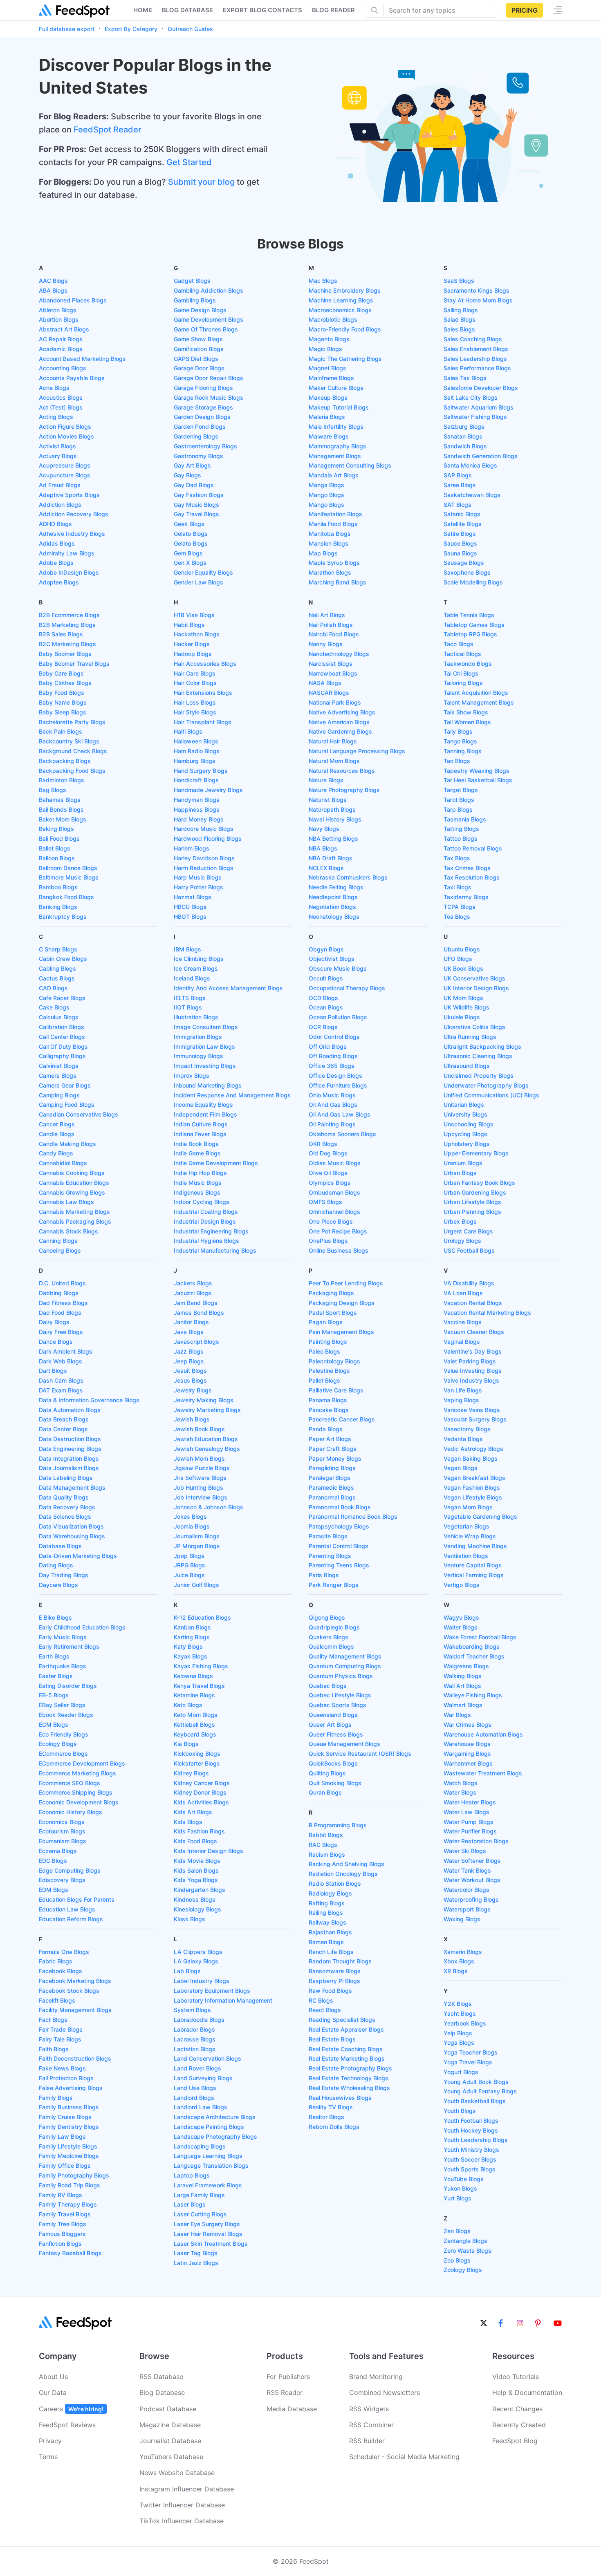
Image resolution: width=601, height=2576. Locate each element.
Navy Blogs (324, 829)
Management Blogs (335, 456)
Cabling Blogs (57, 968)
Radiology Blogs (330, 1893)
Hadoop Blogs (193, 654)
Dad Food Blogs (60, 1313)
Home (143, 10)
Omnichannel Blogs (334, 1212)
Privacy (50, 2441)
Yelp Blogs (458, 2033)
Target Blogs (461, 790)
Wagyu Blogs (461, 1617)
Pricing (525, 10)
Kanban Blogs (192, 1627)
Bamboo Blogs (58, 887)
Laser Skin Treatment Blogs (211, 2244)
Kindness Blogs (195, 1899)
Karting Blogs (192, 1637)
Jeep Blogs (189, 1361)
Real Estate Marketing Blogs (347, 2058)
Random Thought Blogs (340, 1961)
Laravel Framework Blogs (208, 2185)
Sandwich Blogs (465, 446)
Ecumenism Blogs (63, 1841)
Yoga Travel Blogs (468, 2062)
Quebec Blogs (328, 1686)
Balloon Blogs (57, 858)
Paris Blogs (324, 1575)
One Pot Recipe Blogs (338, 1231)
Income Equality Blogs (203, 1104)
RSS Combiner (371, 2425)
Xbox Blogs (459, 1961)
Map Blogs (323, 553)
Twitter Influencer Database (182, 2505)
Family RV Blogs (61, 2195)
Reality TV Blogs (331, 2107)
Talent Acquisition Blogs (476, 693)
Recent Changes (517, 2409)
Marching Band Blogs (338, 582)
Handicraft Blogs (196, 780)
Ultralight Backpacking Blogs (482, 1046)
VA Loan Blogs (463, 1293)
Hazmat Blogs (193, 897)
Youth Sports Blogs (470, 2169)
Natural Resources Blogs (342, 771)
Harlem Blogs (192, 848)
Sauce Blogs (460, 543)
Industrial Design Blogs (205, 1221)
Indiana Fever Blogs (200, 1134)
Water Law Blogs (466, 1812)
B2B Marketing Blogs (67, 625)
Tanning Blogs (463, 751)
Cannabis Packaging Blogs (75, 1221)
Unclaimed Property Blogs (479, 1075)
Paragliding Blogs (332, 1468)
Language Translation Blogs (211, 2165)
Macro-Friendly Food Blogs (345, 329)
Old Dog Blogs (328, 1153)
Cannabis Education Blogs (74, 1183)
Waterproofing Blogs (471, 1899)
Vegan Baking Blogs (471, 1458)
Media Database (292, 2409)
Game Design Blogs (200, 310)
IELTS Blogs (190, 998)
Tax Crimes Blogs (467, 868)
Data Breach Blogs (64, 1419)
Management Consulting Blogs (350, 465)
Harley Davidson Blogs (204, 858)
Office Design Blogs (335, 1075)
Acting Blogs (56, 417)
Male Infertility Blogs (336, 426)
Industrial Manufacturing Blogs (215, 1250)
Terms (48, 2457)
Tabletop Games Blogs (474, 625)
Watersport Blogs (467, 1909)
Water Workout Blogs (472, 1880)
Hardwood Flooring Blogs (208, 838)
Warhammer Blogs (468, 1763)
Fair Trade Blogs (61, 2029)
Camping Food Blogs (67, 1104)
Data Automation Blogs (70, 1410)
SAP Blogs (458, 475)
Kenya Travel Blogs (199, 1686)
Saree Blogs (460, 485)
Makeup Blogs (328, 397)
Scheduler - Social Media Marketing (404, 2457)
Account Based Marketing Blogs (82, 359)
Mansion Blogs (329, 543)
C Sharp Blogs (58, 949)
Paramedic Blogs (331, 1487)
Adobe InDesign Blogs (69, 572)
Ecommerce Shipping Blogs (76, 1792)
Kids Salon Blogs (196, 1870)
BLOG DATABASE (187, 10)
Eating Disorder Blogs (68, 1686)
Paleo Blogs (324, 1351)
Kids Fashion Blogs (199, 1831)
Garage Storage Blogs (203, 407)
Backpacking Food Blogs (72, 771)
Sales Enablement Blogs (476, 349)
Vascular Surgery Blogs (475, 1419)
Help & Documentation (527, 2392)
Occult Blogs (326, 978)
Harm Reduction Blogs (204, 868)
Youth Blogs (460, 2111)
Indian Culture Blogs (201, 1124)
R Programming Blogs (338, 1825)
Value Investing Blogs (473, 1371)
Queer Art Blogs (330, 1724)
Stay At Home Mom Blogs (478, 300)
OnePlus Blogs (328, 1241)
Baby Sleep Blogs (63, 712)
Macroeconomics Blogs (340, 310)
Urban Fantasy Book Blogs (479, 1183)
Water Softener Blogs (472, 1861)
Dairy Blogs (54, 1322)
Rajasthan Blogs (330, 1932)
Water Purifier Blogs (470, 1831)
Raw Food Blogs (330, 1991)
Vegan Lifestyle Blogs (473, 1497)
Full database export (67, 29)
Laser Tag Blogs (196, 2253)
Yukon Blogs (460, 2188)
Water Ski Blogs (465, 1851)
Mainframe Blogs (331, 378)
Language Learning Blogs (208, 2156)
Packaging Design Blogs (342, 1303)
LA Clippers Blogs (198, 1952)
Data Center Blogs (63, 1429)
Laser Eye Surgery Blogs (207, 2224)
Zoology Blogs (463, 2270)
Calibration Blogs (62, 1027)
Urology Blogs (462, 1241)
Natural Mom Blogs (334, 761)
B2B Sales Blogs (61, 634)
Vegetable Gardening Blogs (480, 1516)
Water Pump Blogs (469, 1822)
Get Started (189, 162)
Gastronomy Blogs (198, 456)
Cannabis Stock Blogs (68, 1231)
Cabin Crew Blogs (63, 959)
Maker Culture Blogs (336, 388)
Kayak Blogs (191, 1656)
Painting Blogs (328, 1342)
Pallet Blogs (324, 1380)
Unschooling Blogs (469, 1124)
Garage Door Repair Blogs (209, 378)
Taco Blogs (459, 644)
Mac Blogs (323, 281)
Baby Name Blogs (63, 702)
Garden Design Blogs (202, 417)
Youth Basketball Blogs (475, 2101)
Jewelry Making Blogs (204, 1400)
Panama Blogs (328, 1400)
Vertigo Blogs (462, 1585)
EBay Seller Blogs (62, 1705)
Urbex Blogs (460, 1221)
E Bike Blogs (55, 1617)
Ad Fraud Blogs (60, 485)
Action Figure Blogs (65, 426)
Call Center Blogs (62, 1037)
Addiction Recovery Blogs (74, 514)
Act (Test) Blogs (61, 407)
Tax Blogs (457, 858)
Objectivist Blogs (332, 959)
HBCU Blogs (190, 907)
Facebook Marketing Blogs (75, 1981)
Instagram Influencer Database (187, 2489)
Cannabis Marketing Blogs (74, 1212)
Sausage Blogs (464, 563)
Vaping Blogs (461, 1400)
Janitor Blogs (191, 1322)
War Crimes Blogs (468, 1724)
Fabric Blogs (56, 1961)
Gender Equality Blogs (203, 572)
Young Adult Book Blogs (476, 2082)
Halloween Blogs (196, 741)
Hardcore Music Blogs (204, 829)
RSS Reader (285, 2392)
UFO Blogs (458, 959)
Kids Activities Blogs (201, 1802)
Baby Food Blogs (62, 693)
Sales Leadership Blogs (475, 359)
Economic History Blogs (71, 1812)
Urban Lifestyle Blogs (472, 1202)
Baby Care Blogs (61, 673)
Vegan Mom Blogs (468, 1507)
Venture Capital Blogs (473, 1565)
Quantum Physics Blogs (341, 1676)
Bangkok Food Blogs (66, 897)
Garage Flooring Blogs (203, 388)
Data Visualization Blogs (71, 1526)
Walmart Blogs (463, 1705)
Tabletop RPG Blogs (470, 634)
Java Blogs (189, 1332)
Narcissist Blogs (331, 664)
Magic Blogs (325, 349)
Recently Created (519, 2425)
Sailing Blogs (461, 310)
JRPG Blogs (189, 1565)
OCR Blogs (323, 1027)
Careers (71, 2409)
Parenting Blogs (330, 1556)
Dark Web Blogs (61, 1361)
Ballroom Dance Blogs (68, 868)
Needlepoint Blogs (333, 897)
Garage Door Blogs (199, 368)
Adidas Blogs (57, 543)
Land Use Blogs (195, 2088)
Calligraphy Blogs (62, 1056)
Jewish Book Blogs (199, 1429)
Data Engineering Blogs (70, 1449)
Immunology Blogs (198, 1056)
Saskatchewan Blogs (472, 495)
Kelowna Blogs (193, 1676)
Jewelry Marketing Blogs (207, 1410)
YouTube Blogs (464, 2179)
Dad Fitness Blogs (63, 1303)
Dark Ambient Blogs (66, 1351)
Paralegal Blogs (330, 1478)
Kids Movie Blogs (197, 1861)
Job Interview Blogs (201, 1497)
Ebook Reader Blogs (66, 1715)
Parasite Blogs (328, 1536)
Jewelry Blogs (193, 1390)
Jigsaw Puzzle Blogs (202, 1468)
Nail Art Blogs (327, 615)
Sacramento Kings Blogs (477, 290)
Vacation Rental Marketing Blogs (487, 1313)
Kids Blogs (188, 1822)
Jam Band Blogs (196, 1303)
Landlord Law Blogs (201, 2107)
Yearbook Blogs (465, 2023)
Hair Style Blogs (195, 712)
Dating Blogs (56, 1565)
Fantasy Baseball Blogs (70, 2253)
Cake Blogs (54, 1007)
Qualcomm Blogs (331, 1646)
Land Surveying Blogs (203, 2078)
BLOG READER (333, 10)
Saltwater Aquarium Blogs (479, 407)
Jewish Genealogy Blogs (207, 1449)
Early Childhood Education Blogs (82, 1627)
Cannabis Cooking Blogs (72, 1173)
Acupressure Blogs (65, 465)
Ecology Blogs (58, 1744)
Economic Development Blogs (79, 1802)
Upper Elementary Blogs (476, 1153)
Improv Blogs (192, 1075)
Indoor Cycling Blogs (202, 1202)
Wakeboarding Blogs (472, 1646)
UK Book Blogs (463, 968)
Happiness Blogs (197, 809)
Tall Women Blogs (467, 722)
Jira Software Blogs (200, 1478)
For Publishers (288, 2377)
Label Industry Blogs (202, 1981)
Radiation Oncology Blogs (343, 1874)
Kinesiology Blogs (197, 1909)
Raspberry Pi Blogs (334, 1981)
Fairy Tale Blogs (60, 2039)
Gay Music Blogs (196, 505)
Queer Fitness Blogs (336, 1734)
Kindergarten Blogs (200, 1890)
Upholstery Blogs (467, 1144)
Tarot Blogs (459, 800)
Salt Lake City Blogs (471, 397)
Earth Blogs (54, 1656)
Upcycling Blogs (465, 1134)
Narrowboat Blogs (333, 673)
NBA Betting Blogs (333, 838)
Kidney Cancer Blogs (202, 1783)
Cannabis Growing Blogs (72, 1192)
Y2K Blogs (458, 2004)
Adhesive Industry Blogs (72, 534)
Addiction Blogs (60, 505)
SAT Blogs (457, 505)
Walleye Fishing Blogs (473, 1695)
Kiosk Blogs (189, 1919)
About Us (53, 2377)
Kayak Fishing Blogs (201, 1666)
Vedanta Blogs (463, 1439)
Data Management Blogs (72, 1487)
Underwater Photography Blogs (486, 1085)
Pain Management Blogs (341, 1332)
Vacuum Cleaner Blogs (474, 1332)
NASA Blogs (325, 683)
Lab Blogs (187, 1971)
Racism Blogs (327, 1854)
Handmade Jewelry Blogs (208, 790)
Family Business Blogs (69, 2107)
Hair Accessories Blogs (205, 664)
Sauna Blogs (460, 553)
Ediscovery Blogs (62, 1880)
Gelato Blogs (191, 534)
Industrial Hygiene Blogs (206, 1241)
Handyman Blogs (197, 800)
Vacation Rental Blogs (473, 1303)
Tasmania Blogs (465, 819)
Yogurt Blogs (461, 2072)
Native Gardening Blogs (340, 731)
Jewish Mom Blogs (199, 1458)
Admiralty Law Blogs (67, 553)
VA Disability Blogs (469, 1283)
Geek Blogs (189, 524)
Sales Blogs (459, 329)
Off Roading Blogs (333, 1056)
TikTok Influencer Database (182, 2521)
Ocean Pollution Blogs (338, 1017)
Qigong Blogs (327, 1617)
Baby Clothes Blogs (65, 683)
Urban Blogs (460, 1173)
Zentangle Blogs (465, 2241)
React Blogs (325, 2010)
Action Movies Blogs (66, 436)
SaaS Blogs (459, 281)
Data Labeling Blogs (66, 1478)
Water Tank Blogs (467, 1870)
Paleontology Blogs (334, 1361)
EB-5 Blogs (54, 1695)
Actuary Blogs (58, 456)
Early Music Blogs (63, 1637)
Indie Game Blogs (197, 1153)
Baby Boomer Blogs (65, 654)
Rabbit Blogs (326, 1835)
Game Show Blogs (198, 339)
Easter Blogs (56, 1676)
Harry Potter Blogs (198, 887)
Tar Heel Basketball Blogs (478, 780)
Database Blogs (60, 1546)
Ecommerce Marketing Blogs (77, 1773)
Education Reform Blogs (71, 1919)
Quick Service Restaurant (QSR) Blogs (360, 1754)
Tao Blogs (457, 761)
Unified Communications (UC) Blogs (491, 1095)
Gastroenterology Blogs (205, 446)
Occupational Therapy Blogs (347, 988)
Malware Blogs (329, 436)
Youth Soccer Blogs (470, 2159)
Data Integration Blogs (69, 1458)
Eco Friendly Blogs (64, 1734)
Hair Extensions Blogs (203, 693)
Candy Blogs (56, 1153)
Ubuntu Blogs (462, 949)
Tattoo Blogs (461, 838)
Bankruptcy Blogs (63, 916)
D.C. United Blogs (62, 1283)
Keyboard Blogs (195, 1734)
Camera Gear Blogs (65, 1085)
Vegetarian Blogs (466, 1526)
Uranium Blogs (463, 1163)
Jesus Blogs (190, 1380)
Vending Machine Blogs (475, 1546)
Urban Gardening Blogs (475, 1192)
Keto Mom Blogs (196, 1715)
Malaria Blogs (327, 417)
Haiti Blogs (188, 731)
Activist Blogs (57, 446)
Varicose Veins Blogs (472, 1410)
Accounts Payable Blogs (72, 378)
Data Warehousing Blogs (72, 1536)
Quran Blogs (325, 1792)
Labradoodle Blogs (199, 2020)
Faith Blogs (54, 2049)
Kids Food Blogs (195, 1841)
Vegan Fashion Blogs (472, 1487)
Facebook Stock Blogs (69, 1991)
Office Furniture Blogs (338, 1085)
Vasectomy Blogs (467, 1429)
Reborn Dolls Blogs (334, 2127)
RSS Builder (367, 2441)
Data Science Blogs (65, 1516)
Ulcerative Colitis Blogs (474, 1027)
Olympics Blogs (330, 1183)
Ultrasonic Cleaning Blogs (478, 1056)
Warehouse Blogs (467, 1744)
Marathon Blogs (330, 572)
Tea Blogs (457, 916)
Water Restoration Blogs (476, 1841)
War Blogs (457, 1715)
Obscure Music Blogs (338, 968)
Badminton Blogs (62, 780)
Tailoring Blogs (463, 683)
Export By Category (131, 29)
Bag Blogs (53, 790)
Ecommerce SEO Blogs (70, 1783)
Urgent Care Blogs (468, 1231)
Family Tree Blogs (63, 2224)
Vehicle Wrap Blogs (470, 1536)
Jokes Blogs (190, 1516)
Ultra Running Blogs (470, 1037)
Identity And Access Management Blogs (228, 988)
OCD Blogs (323, 998)
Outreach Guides (190, 29)
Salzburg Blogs (464, 426)
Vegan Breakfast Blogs (474, 1478)
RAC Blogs (323, 1845)
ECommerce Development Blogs (82, 1763)
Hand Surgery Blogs (201, 771)
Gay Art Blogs (192, 465)
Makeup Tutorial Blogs (339, 407)
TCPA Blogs (460, 907)
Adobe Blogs (56, 563)
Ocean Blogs (326, 1007)
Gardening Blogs (196, 436)
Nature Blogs (326, 780)
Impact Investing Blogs (205, 1066)
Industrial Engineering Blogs (211, 1231)
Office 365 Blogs (332, 1066)
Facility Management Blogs (75, 2010)
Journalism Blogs (197, 1536)
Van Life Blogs (463, 1390)
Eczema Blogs (58, 1851)
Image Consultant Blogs (206, 1027)
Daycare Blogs (58, 1585)
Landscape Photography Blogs (215, 2136)
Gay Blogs (187, 475)
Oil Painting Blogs (332, 1124)
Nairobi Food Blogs (334, 634)
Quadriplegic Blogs (334, 1627)
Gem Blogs (188, 553)
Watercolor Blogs (466, 1890)
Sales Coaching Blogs (473, 339)
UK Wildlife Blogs (466, 1007)
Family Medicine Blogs (69, 2156)
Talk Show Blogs (466, 712)
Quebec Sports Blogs (338, 1705)
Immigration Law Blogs (204, 1046)
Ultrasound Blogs (467, 1066)
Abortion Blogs (59, 319)
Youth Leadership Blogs (476, 2140)
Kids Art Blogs (193, 1812)
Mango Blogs (326, 495)
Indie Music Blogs (198, 1183)
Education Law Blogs (67, 1909)
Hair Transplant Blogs (203, 722)
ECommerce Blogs (63, 1754)
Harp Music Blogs (198, 877)
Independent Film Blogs (205, 1114)
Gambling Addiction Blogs (209, 290)
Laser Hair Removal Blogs (208, 2234)
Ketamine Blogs (194, 1695)
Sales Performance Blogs (477, 368)
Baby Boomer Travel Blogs (74, 664)
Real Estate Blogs (332, 2039)
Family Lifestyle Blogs (68, 2146)
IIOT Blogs (188, 1007)
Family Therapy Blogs (68, 2204)
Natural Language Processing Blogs (357, 751)
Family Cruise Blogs (65, 2117)
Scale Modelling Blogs (473, 582)
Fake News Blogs (62, 2068)
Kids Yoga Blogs (196, 1880)
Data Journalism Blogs (69, 1468)
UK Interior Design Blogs (476, 988)
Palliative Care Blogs (336, 1390)
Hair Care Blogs (195, 673)
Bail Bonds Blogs (61, 809)
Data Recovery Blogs (67, 1507)
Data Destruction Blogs (70, 1439)
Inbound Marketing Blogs (208, 1085)
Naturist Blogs (328, 800)
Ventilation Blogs (466, 1556)
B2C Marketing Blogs (67, 644)
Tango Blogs (460, 741)
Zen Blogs (457, 2231)
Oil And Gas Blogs (333, 1104)
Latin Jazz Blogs (196, 2263)
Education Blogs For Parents (77, 1899)
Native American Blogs (339, 722)
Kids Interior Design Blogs (209, 1851)
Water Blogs (460, 1792)
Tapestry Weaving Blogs (477, 771)
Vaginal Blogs (462, 1342)
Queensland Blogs (333, 1715)
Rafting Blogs (327, 1903)
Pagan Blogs (326, 1322)
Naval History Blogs (335, 819)
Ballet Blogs (55, 848)
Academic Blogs (61, 349)
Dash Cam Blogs (61, 1380)
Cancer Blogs (57, 1124)
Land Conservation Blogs (207, 2058)
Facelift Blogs (57, 2000)
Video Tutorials (516, 2377)
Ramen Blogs (326, 1942)
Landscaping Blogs (200, 2146)
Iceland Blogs (192, 978)
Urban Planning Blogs (472, 1212)
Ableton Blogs (58, 310)
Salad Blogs (460, 319)
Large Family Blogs (199, 2195)
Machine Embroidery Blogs (345, 290)
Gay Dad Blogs (194, 485)
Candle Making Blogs (67, 1144)
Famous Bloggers (62, 2234)
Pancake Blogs (329, 1410)
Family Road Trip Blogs (70, 2185)
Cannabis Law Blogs (66, 1202)
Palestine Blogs (329, 1371)
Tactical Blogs (462, 654)
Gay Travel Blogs (196, 514)
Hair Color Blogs (195, 683)
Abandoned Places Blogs (73, 300)
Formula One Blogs (64, 1952)
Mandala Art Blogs (334, 475)
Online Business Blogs (339, 1250)
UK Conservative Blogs (474, 978)
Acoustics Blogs (61, 397)
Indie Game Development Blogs (216, 1163)
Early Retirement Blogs (69, 1646)
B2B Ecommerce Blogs (69, 615)
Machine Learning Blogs (341, 300)
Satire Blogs (460, 534)
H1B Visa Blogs (194, 615)
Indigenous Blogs (197, 1192)
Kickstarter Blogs (197, 1763)
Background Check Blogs (73, 751)
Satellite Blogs (463, 524)
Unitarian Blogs (464, 1104)
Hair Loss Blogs (195, 702)
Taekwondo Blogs (468, 664)
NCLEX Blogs (326, 868)
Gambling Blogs (195, 300)
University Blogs (465, 1114)
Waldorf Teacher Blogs (474, 1656)
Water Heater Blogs (470, 1802)
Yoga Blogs (459, 2042)
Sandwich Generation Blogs (481, 456)
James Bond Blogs (199, 1313)
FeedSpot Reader (108, 130)
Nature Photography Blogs (344, 790)
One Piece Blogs (331, 1221)
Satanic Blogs (462, 514)
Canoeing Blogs (60, 1250)
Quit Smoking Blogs (335, 1783)
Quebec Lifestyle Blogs (340, 1695)
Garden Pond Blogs (200, 426)
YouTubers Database (171, 2457)
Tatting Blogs (461, 829)
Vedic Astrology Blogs (473, 1449)
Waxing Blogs (462, 1919)
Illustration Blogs (196, 1017)
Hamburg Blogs (195, 761)
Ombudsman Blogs (334, 1192)
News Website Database (177, 2473)
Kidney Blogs (191, 1773)
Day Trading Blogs (64, 1575)
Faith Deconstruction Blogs (75, 2058)
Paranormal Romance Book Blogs (353, 1516)
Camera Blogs (58, 1075)
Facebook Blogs (61, 1971)
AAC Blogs (53, 281)
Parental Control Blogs (339, 1546)
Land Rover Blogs (197, 2068)
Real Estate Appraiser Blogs (346, 2029)
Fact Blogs (53, 2020)
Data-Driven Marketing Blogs (78, 1556)
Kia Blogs (186, 1744)
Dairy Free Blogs (61, 1332)
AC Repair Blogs (61, 339)
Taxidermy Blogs (466, 897)
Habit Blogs (189, 625)
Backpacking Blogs (65, 761)
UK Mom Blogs (463, 998)
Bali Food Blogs (59, 838)
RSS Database (161, 2377)
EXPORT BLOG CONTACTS (262, 10)
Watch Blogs (461, 1783)
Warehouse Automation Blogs (483, 1734)
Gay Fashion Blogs (199, 495)
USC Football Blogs (469, 1250)
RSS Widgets (369, 2409)
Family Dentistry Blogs (69, 2127)
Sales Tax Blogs (465, 378)
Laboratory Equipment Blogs (212, 1991)
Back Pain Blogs (61, 731)
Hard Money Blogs (199, 819)
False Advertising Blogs (71, 2088)
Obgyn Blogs (326, 949)
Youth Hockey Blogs (471, 2130)
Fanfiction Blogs (60, 2244)
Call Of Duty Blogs (63, 1046)
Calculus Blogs (59, 1017)
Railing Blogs (326, 1912)
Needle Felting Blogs (336, 887)
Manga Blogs (326, 485)
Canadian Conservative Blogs (78, 1114)
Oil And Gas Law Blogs (340, 1114)
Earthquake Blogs (63, 1666)
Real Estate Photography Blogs (350, 2068)
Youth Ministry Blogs (471, 2150)
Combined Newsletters (385, 2392)
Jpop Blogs (189, 1556)
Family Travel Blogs (65, 2214)
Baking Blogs (56, 829)
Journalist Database (170, 2441)
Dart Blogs (53, 1371)
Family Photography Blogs (74, 2175)
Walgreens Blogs (466, 1666)
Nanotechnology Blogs (339, 654)
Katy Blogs (188, 1646)
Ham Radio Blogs (197, 751)
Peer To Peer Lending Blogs (346, 1283)
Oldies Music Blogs (335, 1163)
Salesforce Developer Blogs (481, 388)
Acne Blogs (54, 388)
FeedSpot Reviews (67, 2425)
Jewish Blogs (192, 1419)
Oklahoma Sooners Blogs (342, 1134)
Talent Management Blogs (479, 702)
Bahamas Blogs (60, 800)
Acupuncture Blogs (65, 475)
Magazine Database (170, 2425)
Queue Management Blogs (344, 1744)
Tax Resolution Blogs (472, 877)
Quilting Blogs (327, 1773)
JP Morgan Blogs (197, 1546)
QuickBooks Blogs (333, 1763)
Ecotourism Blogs (62, 1831)
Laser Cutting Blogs (200, 2214)
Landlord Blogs (194, 2098)
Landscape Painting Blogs (209, 2127)
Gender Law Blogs (198, 582)
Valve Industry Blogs (471, 1380)
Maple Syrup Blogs (334, 563)
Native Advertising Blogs (342, 712)
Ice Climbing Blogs (199, 959)
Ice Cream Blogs (196, 968)
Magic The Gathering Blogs (345, 359)
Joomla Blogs (192, 1526)
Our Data (53, 2392)
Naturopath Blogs (332, 809)
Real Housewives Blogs (340, 2098)
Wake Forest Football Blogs (480, 1637)
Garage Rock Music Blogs (209, 397)
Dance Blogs (56, 1342)
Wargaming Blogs (467, 1754)
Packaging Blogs (331, 1293)
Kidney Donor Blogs (200, 1792)
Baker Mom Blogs (63, 819)
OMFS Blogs (325, 1202)
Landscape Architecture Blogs (215, 2117)
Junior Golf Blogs (196, 1585)
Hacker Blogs (192, 644)
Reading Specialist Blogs (342, 2020)
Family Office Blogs (65, 2165)
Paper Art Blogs (330, 1439)
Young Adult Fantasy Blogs (480, 2091)
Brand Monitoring (376, 2377)
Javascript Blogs (196, 1342)
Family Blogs (56, 2098)
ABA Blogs (53, 290)
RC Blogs (321, 2000)
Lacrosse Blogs (195, 2039)
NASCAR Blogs (329, 693)
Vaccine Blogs (463, 1322)
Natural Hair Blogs (333, 741)
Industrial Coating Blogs (206, 1212)
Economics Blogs (62, 1822)
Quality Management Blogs (345, 1656)
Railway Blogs (327, 1922)
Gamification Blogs (199, 349)
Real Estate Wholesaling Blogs (349, 2088)
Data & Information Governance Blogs (89, 1400)
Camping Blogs (59, 1095)
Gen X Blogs (190, 563)
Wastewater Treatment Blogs (483, 1773)
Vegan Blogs (461, 1468)
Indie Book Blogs (196, 1144)
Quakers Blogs (329, 1637)
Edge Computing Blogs (70, 1870)
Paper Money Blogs (335, 1458)
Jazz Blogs (189, 1351)
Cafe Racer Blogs (62, 998)
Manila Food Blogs (333, 524)
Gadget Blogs (192, 281)
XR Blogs (456, 1971)
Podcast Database (168, 2409)
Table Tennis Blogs (469, 615)
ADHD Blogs (55, 524)
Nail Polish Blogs (331, 625)
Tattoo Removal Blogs (473, 848)
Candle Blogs (57, 1134)
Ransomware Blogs (335, 1971)
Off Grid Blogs (328, 1046)
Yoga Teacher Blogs (471, 2052)
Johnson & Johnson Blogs (209, 1507)
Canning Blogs (58, 1241)
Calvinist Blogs (59, 1066)
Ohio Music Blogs (332, 1095)
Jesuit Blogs (190, 1371)
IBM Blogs (187, 949)
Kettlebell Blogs (194, 1724)
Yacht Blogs (460, 2013)
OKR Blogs (323, 1144)
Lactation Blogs (195, 2049)
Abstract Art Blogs (64, 329)
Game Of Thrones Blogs (206, 329)
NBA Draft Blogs (331, 858)
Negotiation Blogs (332, 907)
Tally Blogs (458, 731)
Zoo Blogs (457, 2260)
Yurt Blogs (457, 2198)
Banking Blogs (58, 907)
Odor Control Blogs (334, 1037)
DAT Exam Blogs (61, 1390)
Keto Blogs (188, 1705)
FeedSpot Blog (515, 2441)
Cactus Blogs (57, 978)
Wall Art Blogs (462, 1686)
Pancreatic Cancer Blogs (342, 1419)
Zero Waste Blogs (468, 2250)
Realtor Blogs (326, 2117)
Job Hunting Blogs (198, 1487)
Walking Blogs (463, 1676)
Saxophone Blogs (467, 572)
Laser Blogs (190, 2204)
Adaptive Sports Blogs (69, 495)
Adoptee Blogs (59, 582)
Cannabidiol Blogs (63, 1163)
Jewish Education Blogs (206, 1439)
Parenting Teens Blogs (339, 1565)
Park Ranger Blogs (334, 1585)
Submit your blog (201, 182)
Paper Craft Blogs (333, 1449)
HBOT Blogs (190, 916)
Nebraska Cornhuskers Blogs (348, 877)
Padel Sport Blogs (333, 1313)
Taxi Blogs (457, 887)
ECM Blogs (54, 1724)
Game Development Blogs (209, 319)
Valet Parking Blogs (470, 1361)
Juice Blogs (189, 1575)
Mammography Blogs (338, 446)
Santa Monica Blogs (470, 465)
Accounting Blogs (63, 368)
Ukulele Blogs (462, 1017)
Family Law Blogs (62, 2136)
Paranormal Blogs (332, 1497)
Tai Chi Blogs (461, 673)
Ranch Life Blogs (331, 1952)
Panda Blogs (326, 1429)
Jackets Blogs (193, 1283)
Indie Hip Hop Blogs (200, 1173)
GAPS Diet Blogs (196, 359)
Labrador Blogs (194, 2029)
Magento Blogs (329, 339)
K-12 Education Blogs (202, 1617)
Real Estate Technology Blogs (349, 2078)
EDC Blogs (53, 1861)
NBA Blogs (323, 848)
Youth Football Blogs (471, 2121)
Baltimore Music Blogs (69, 877)
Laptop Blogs (192, 2175)
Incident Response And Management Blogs (232, 1095)
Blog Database (162, 2392)
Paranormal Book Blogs (340, 1507)
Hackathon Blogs (197, 634)
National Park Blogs (335, 702)
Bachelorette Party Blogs (72, 722)
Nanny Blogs (326, 644)
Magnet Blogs (327, 368)
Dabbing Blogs (59, 1293)
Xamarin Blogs (463, 1952)
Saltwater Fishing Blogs (475, 417)
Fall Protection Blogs (66, 2078)
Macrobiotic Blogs (333, 319)
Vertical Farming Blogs (474, 1575)
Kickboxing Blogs (197, 1754)
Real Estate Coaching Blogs (346, 2049)
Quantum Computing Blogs (345, 1666)
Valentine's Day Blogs (473, 1351)
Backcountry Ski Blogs (69, 741)
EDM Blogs (54, 1890)
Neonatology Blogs (334, 916)
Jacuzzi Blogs (193, 1293)
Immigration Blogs (198, 1037)
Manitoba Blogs (330, 534)
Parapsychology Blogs (339, 1526)
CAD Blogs (53, 988)
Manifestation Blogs (335, 514)
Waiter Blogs (461, 1627)
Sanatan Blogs (463, 436)
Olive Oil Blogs (328, 1173)
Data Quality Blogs (64, 1497)
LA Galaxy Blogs (196, 1961)
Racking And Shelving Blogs (346, 1864)
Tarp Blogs (458, 809)
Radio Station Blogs (335, 1883)
